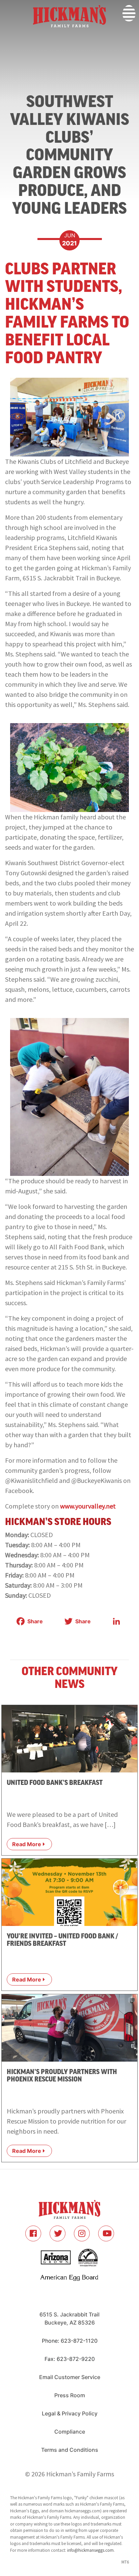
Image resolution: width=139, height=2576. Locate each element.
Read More (27, 1844)
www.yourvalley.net (88, 1506)
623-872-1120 (79, 2341)
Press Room (70, 2395)
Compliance (70, 2432)
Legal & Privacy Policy (70, 2413)
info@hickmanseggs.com (90, 2550)
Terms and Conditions (70, 2450)
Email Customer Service (70, 2377)
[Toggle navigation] (4, 40)
